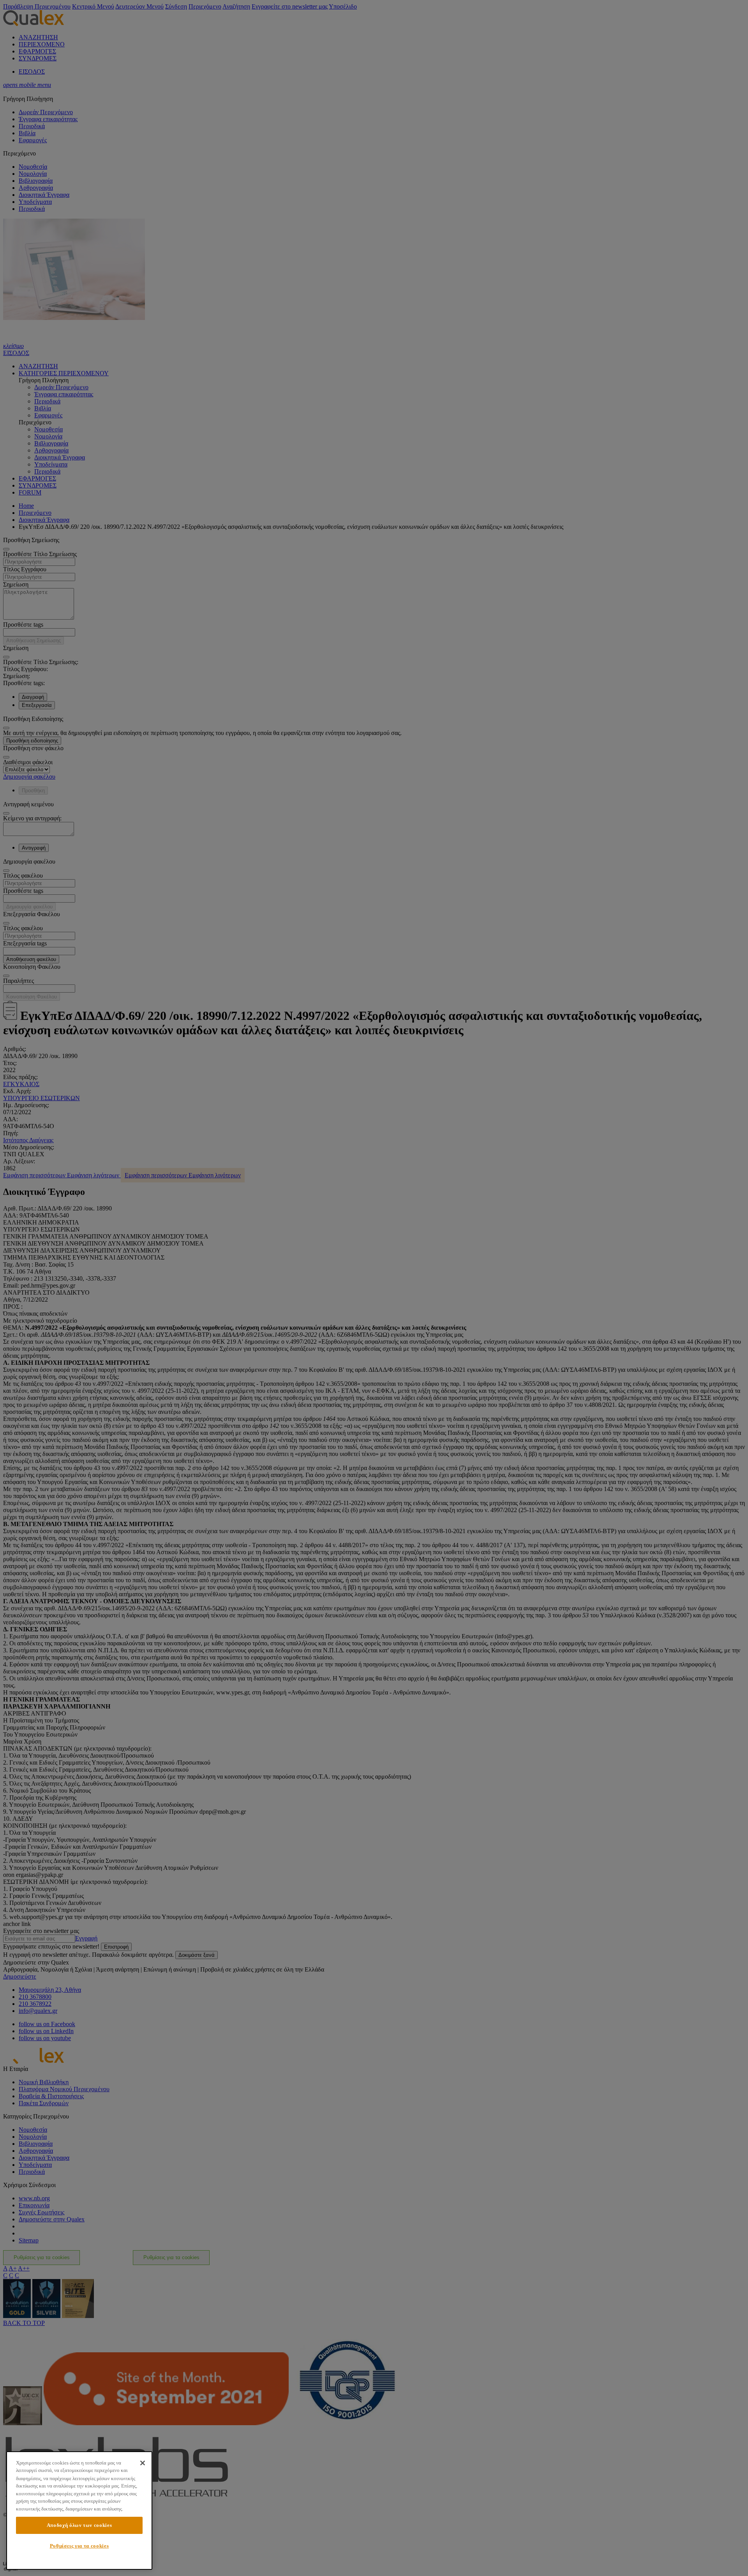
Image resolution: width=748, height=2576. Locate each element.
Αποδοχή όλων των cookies (79, 2525)
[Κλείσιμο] (143, 2463)
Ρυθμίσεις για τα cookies (79, 2546)
